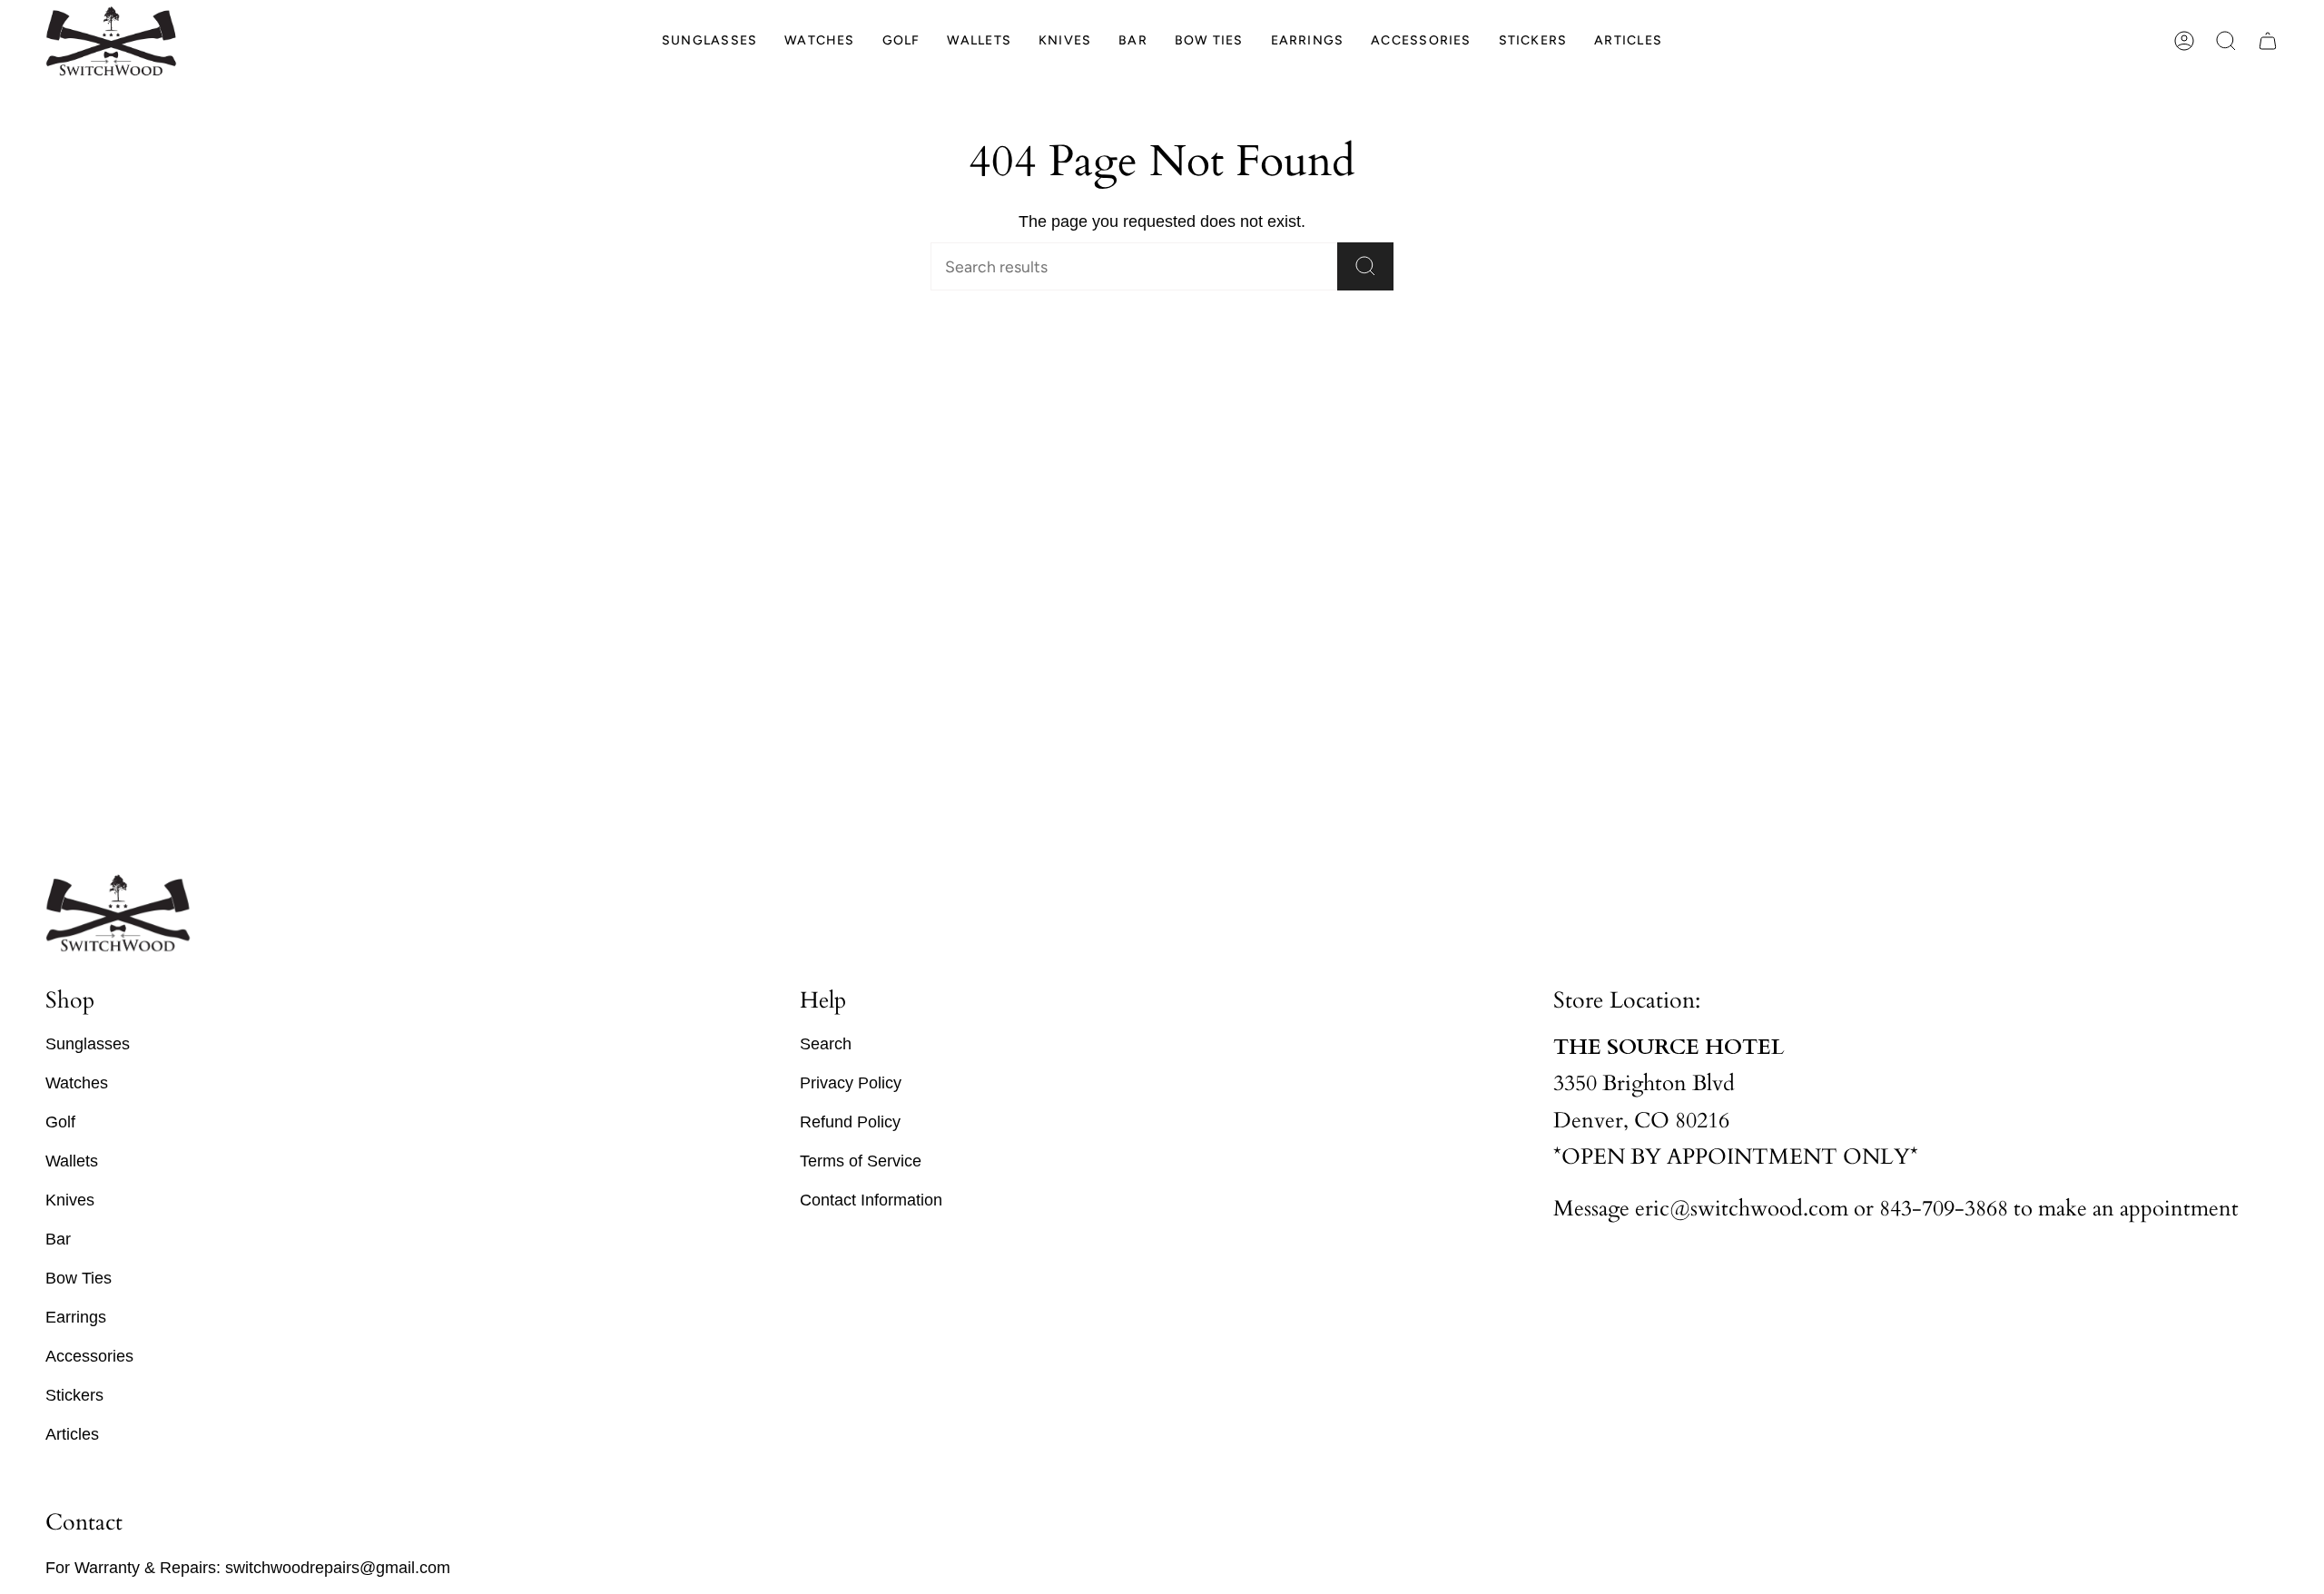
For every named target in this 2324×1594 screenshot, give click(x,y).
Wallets (72, 1161)
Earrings (76, 1317)
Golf (60, 1122)
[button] (709, 41)
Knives (70, 1200)
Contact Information (871, 1200)
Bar (58, 1239)
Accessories (89, 1356)
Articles (72, 1434)
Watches (77, 1083)
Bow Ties (79, 1278)
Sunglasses (88, 1044)
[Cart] (2268, 41)
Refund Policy (850, 1122)
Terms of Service (861, 1161)
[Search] (1365, 266)
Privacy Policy (851, 1083)
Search (826, 1044)
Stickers (74, 1395)
